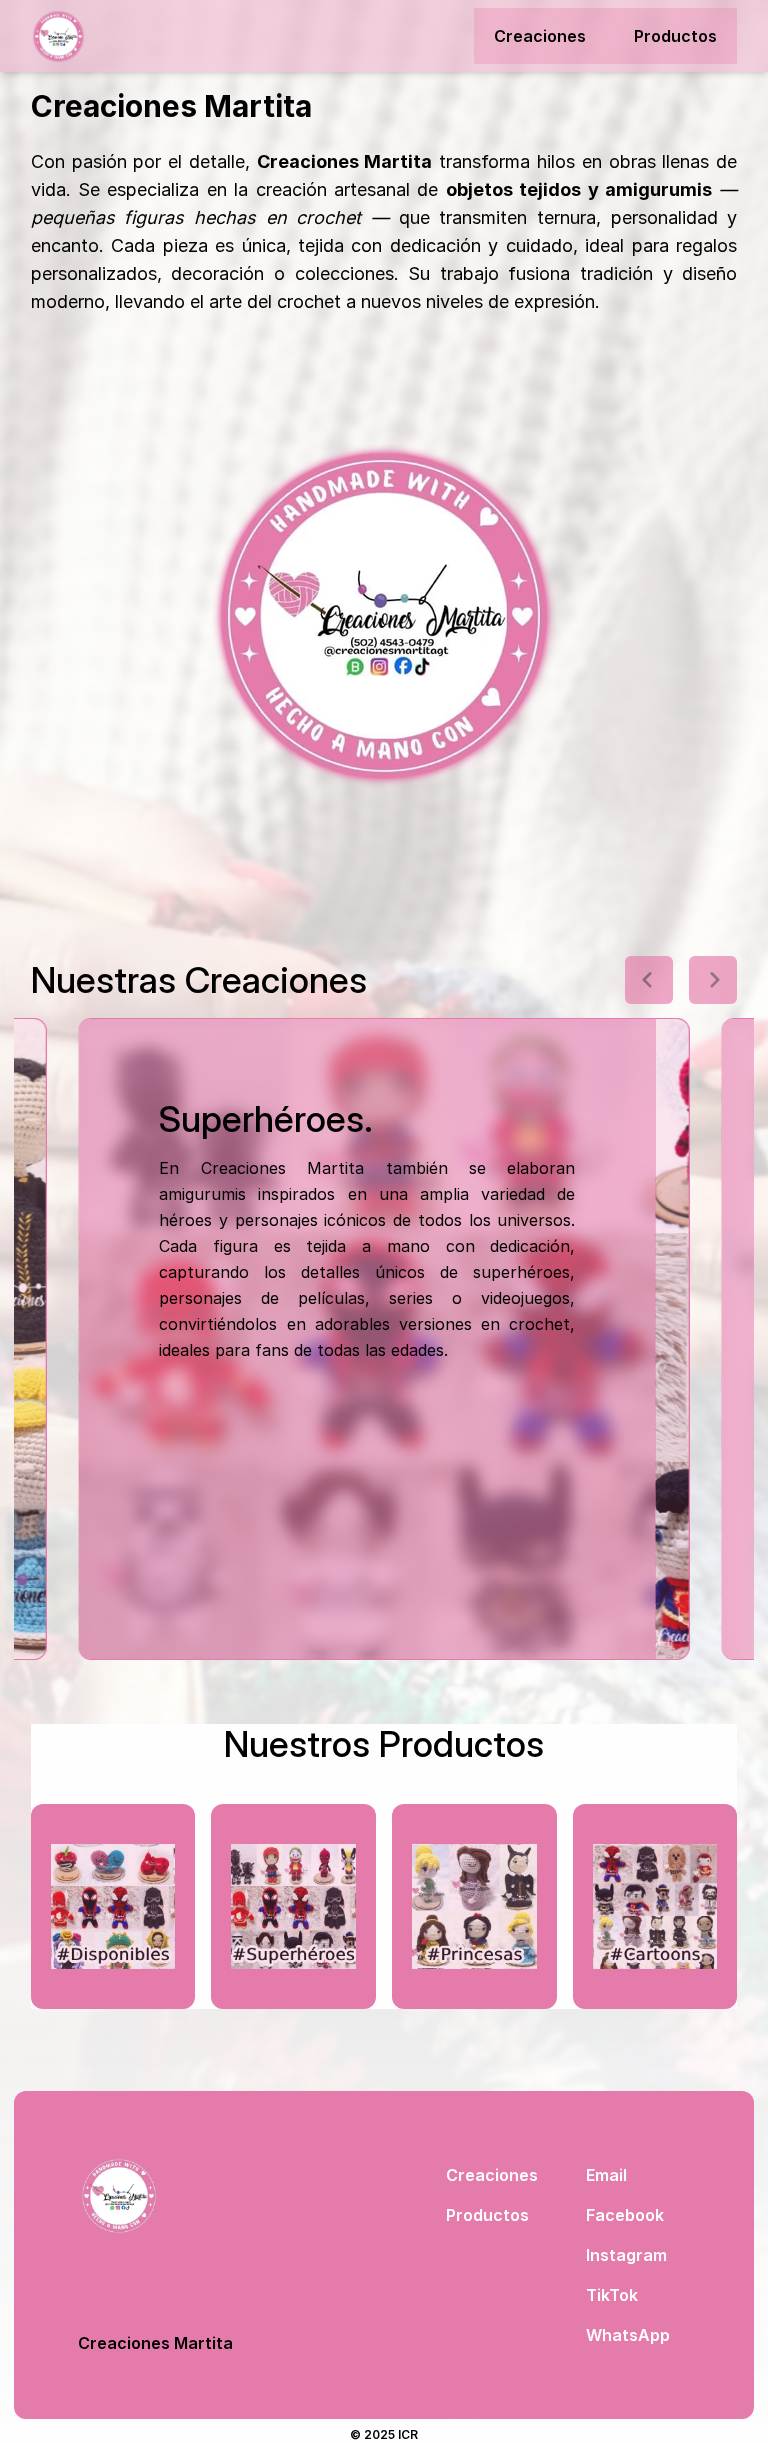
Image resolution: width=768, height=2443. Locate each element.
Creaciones (540, 36)
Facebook (625, 2215)
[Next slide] (713, 980)
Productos (675, 36)
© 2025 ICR (384, 2434)
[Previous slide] (649, 980)
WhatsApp (628, 2335)
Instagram (626, 2255)
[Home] (58, 36)
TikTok (612, 2295)
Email (606, 2175)
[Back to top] (155, 2196)
